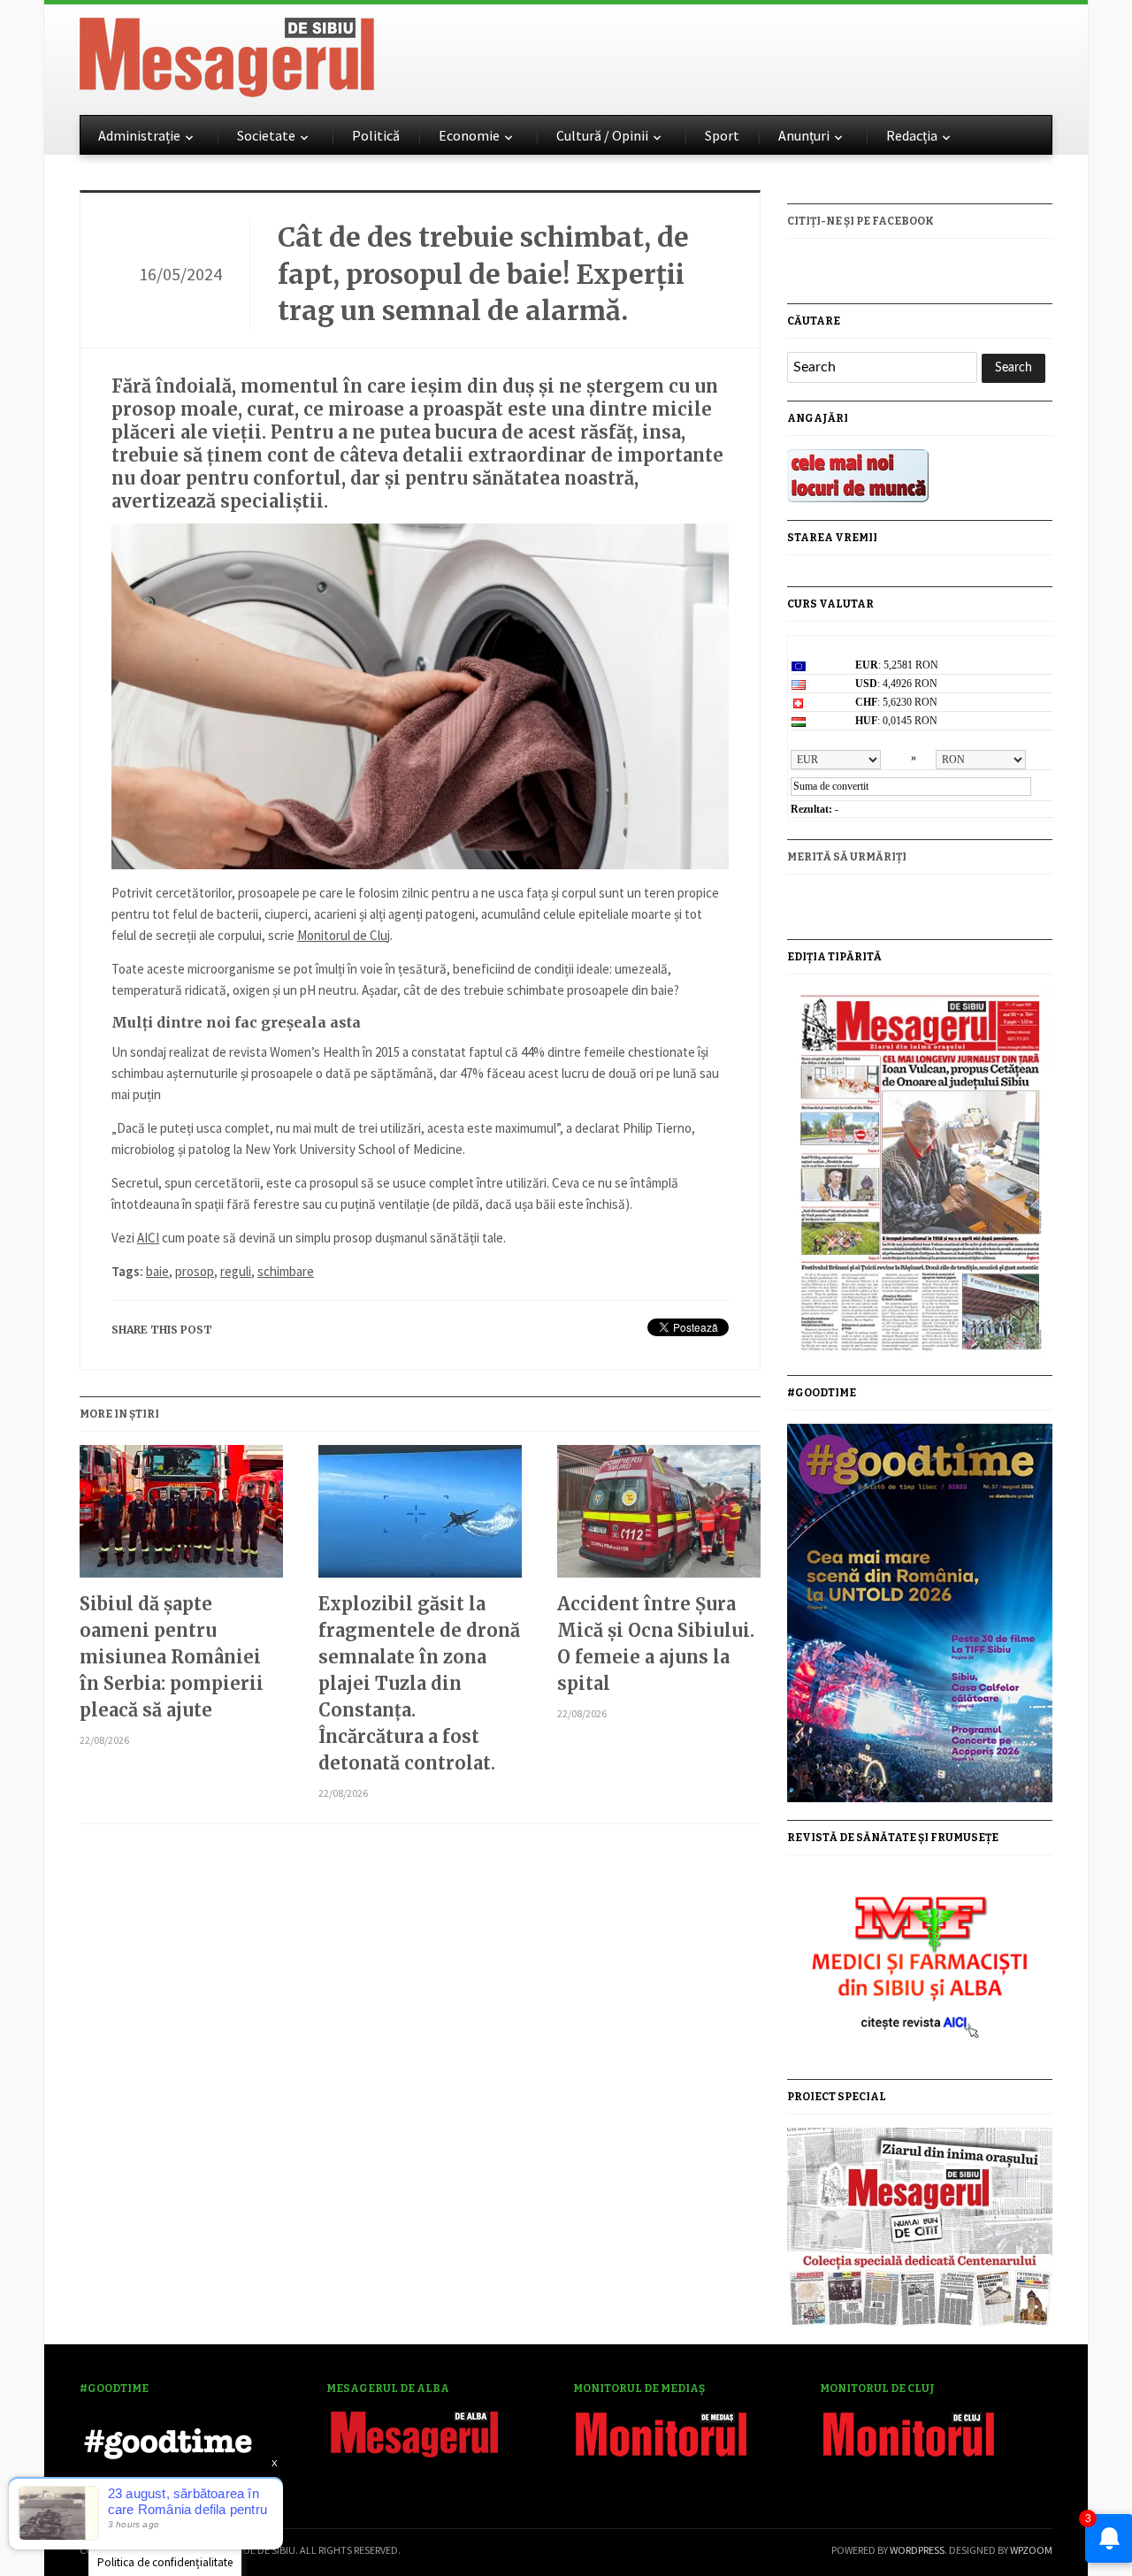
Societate (266, 135)
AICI (148, 1238)
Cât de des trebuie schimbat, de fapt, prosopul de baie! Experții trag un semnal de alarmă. (483, 274)
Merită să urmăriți (847, 857)
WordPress (917, 2550)
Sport (722, 135)
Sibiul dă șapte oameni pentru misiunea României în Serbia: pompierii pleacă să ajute (172, 1657)
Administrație (139, 135)
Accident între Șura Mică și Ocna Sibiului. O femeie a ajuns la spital (656, 1643)
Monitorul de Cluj (344, 935)
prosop (195, 1271)
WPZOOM (1031, 2550)
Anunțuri (804, 135)
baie (157, 1271)
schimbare (286, 1271)
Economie (469, 135)
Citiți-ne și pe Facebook (860, 221)
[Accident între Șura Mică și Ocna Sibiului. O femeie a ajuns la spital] (659, 1518)
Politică (376, 135)
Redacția (912, 135)
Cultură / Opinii (602, 135)
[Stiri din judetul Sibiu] (227, 54)
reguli (236, 1271)
